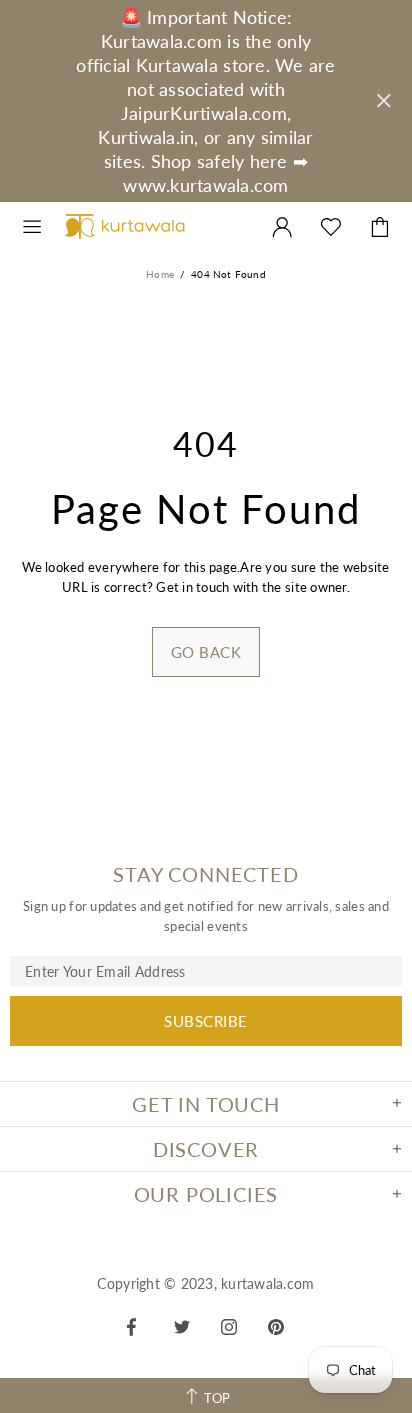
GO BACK (206, 652)
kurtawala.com (125, 227)
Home (160, 274)
